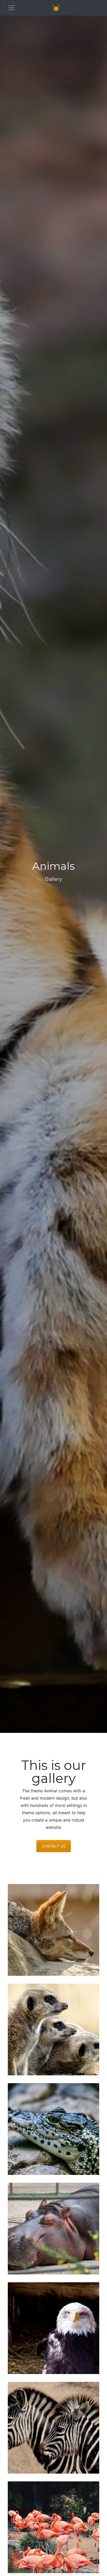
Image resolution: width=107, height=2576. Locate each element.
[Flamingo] (53, 2527)
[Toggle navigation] (11, 8)
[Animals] (56, 8)
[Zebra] (53, 2428)
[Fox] (53, 1930)
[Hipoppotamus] (53, 2229)
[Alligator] (53, 2129)
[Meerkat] (53, 2029)
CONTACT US (54, 1846)
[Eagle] (53, 2328)
